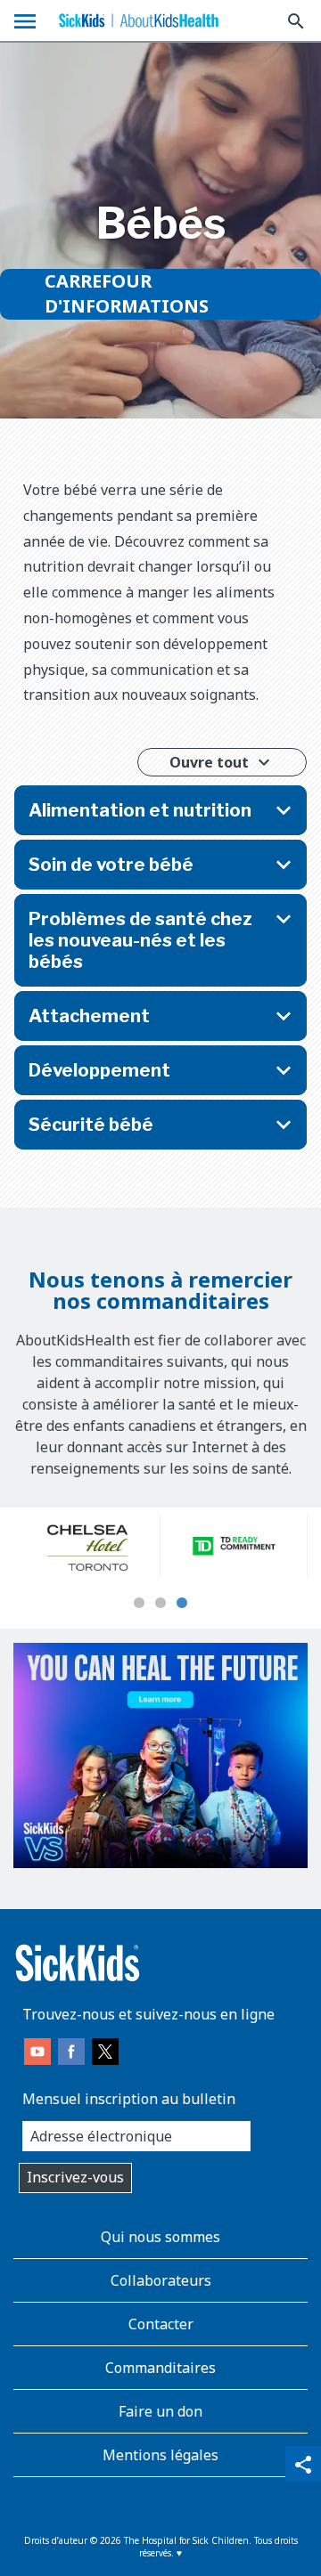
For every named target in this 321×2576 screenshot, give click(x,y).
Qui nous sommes (160, 2237)
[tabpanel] (87, 1546)
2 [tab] (160, 1604)
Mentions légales (160, 2455)
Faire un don (160, 2411)
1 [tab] (139, 1604)
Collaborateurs (161, 2280)
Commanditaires (160, 2368)
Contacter (161, 2324)
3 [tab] (182, 1604)
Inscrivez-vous (75, 2177)
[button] (160, 810)
